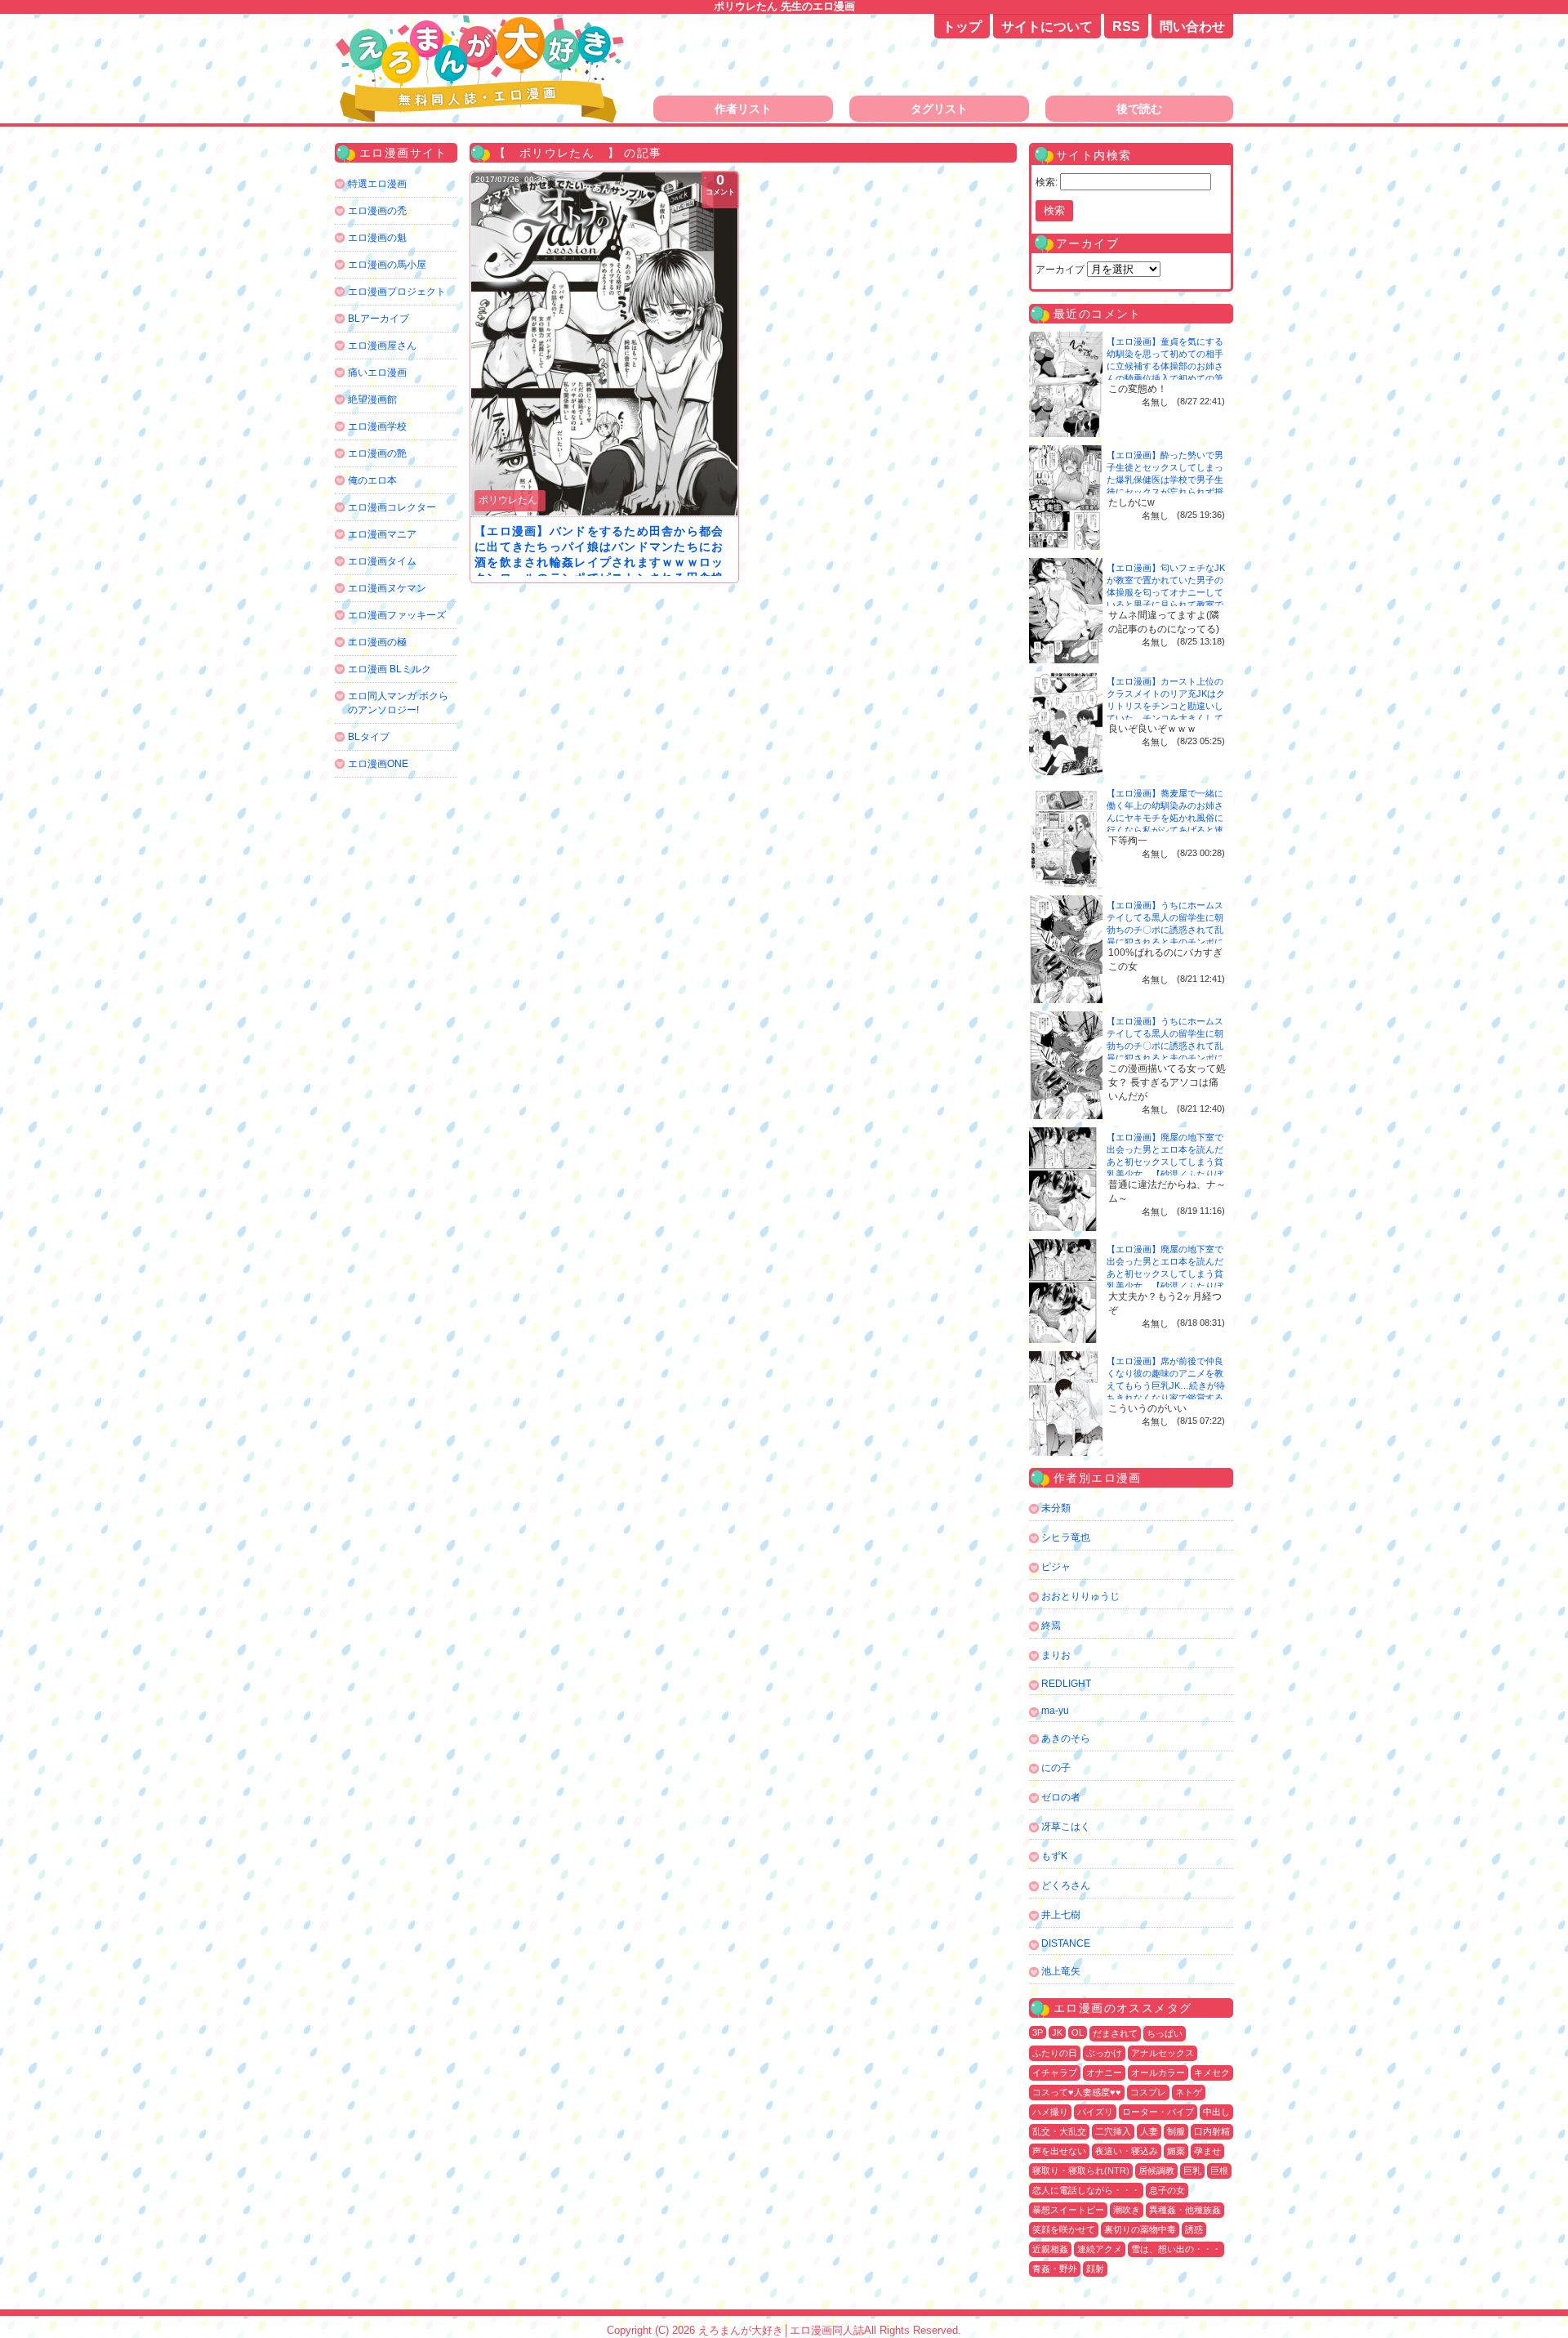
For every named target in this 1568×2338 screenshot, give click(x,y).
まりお (1056, 1655)
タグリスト (939, 109)
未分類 (1056, 1508)
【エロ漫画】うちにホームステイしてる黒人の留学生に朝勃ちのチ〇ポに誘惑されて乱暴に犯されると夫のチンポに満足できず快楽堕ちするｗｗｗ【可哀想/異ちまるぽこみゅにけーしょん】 (1166, 942)
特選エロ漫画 (377, 184)
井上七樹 (1061, 1915)
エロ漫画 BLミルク (390, 669)
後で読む (1139, 109)
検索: (1047, 182)
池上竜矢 (1061, 1971)
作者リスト (743, 109)
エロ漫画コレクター (392, 507)
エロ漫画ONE (378, 764)
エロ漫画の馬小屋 (387, 265)
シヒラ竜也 (1066, 1537)
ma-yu (1055, 1711)
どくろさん (1066, 1885)
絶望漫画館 (372, 399)
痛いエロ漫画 (377, 373)
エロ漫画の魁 (377, 238)
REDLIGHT (1066, 1684)
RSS (1126, 27)
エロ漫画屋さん (382, 346)
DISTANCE (1066, 1943)
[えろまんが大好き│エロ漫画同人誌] (482, 22)
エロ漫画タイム (382, 561)
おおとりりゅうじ (1080, 1596)
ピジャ (1056, 1567)
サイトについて (1047, 27)
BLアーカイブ (379, 319)
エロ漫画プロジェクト (397, 292)
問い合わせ (1192, 27)
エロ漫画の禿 (377, 211)
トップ (962, 27)
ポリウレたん (508, 500)
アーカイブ (1060, 270)
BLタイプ (369, 737)
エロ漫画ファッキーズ (397, 615)
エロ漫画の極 (377, 642)
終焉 (1051, 1626)
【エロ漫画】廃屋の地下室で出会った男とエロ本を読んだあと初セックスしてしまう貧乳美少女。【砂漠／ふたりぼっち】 (1165, 1162)
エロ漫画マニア (382, 534)
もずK (1054, 1856)
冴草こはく (1066, 1827)
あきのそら (1066, 1738)
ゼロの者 (1061, 1797)
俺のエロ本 (372, 480)
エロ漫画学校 (377, 426)
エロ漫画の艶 (377, 453)
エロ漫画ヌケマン (387, 588)
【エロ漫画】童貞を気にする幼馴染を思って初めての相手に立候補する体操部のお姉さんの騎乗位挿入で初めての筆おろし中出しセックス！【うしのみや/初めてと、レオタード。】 (1166, 378)
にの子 (1056, 1768)
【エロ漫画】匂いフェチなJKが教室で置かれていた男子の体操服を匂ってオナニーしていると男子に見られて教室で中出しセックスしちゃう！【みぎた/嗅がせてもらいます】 (1166, 605)
